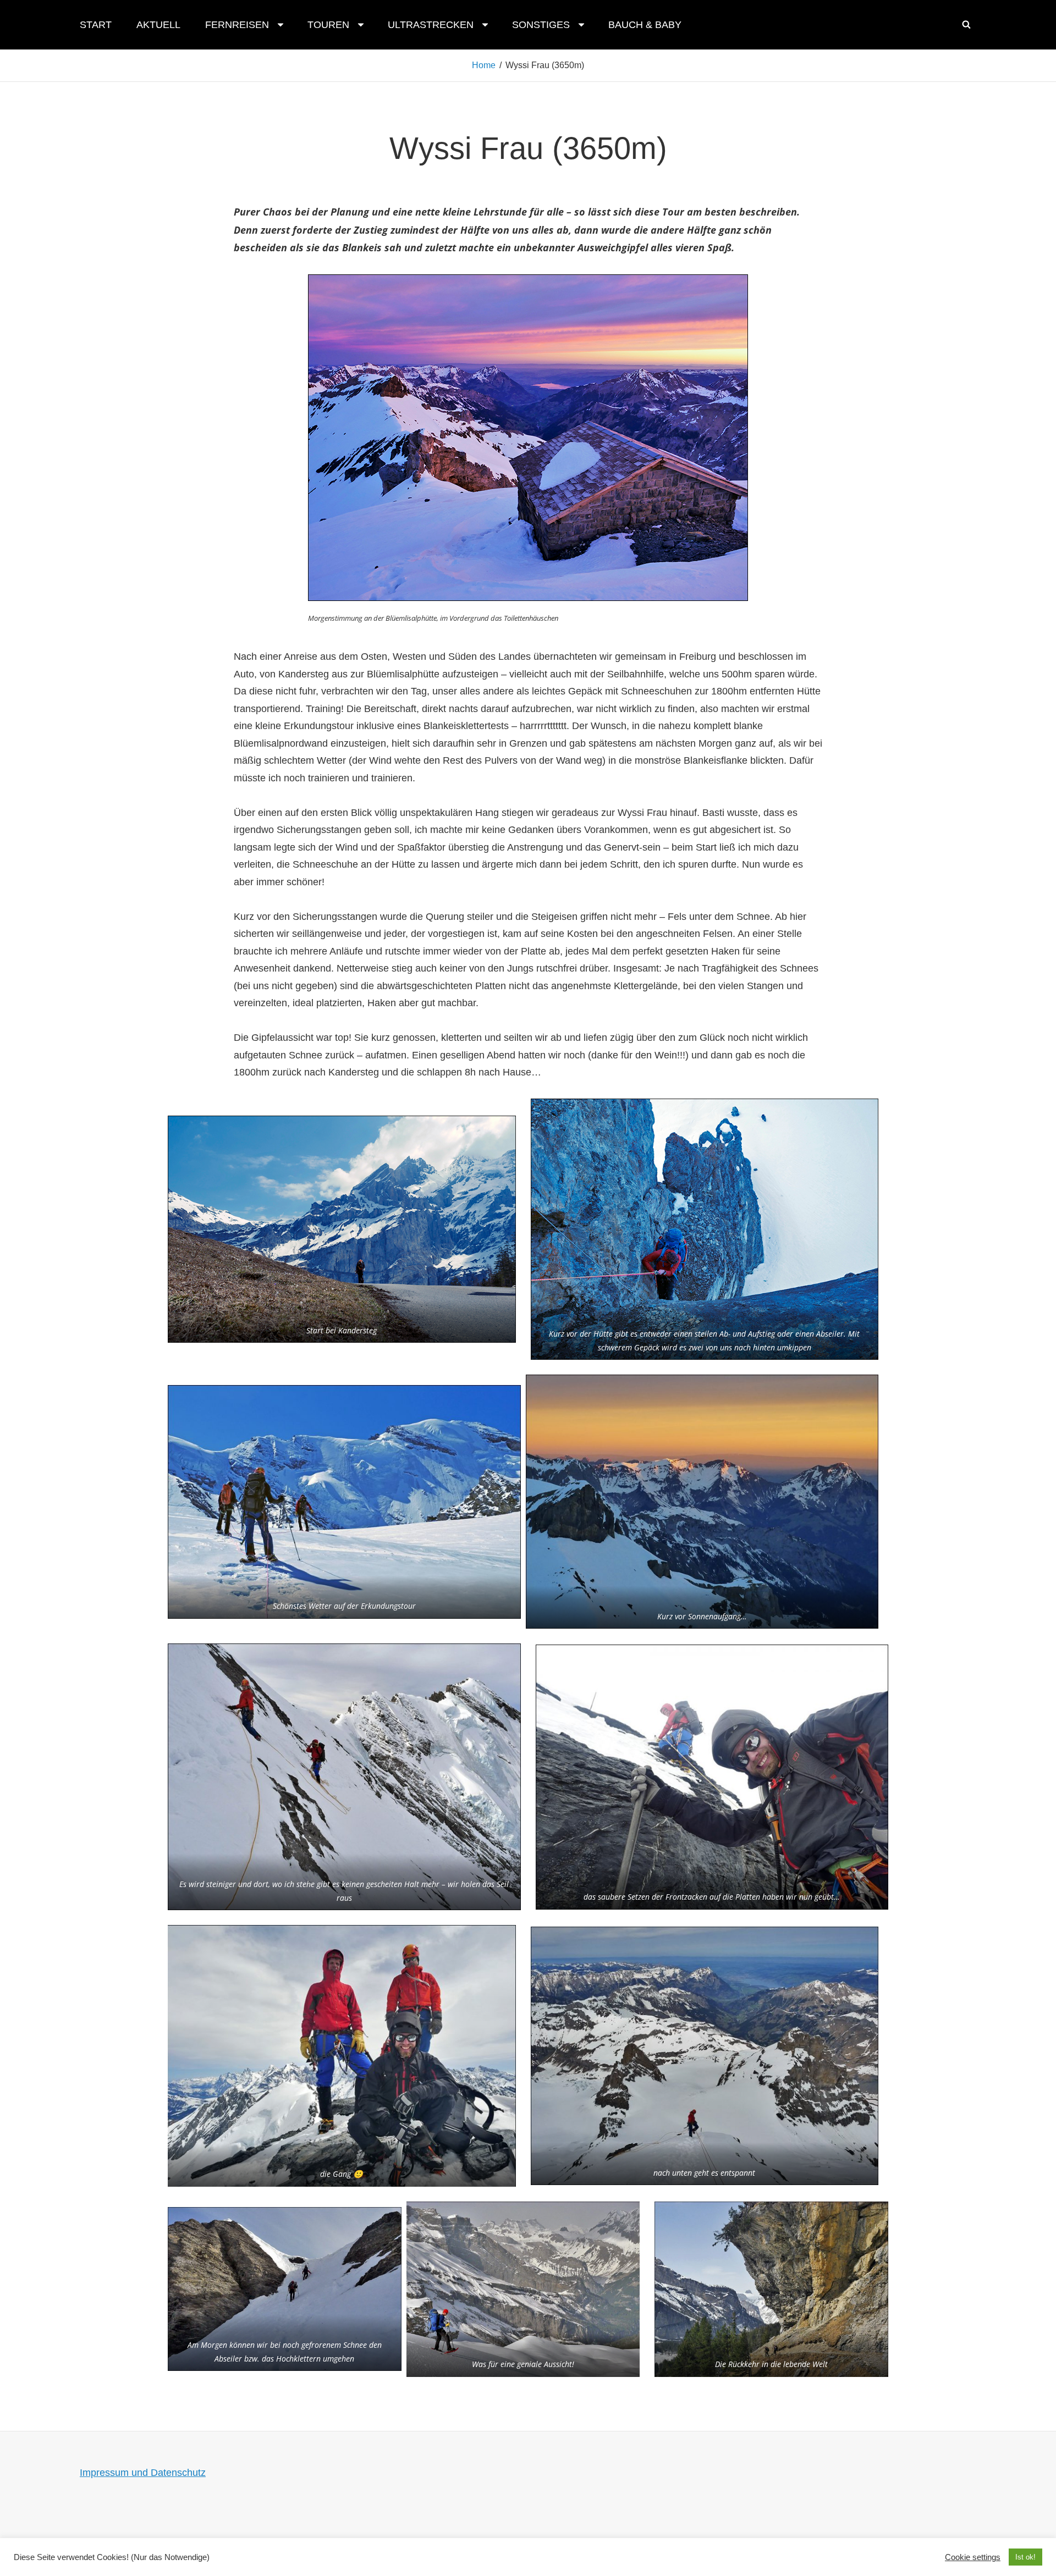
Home (484, 65)
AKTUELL (158, 25)
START (96, 25)
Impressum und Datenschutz (143, 2473)
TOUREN (328, 25)
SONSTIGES (541, 25)
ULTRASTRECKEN (431, 25)
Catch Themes (623, 2545)
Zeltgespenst (509, 2545)
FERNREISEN (237, 25)
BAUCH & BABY (645, 25)
